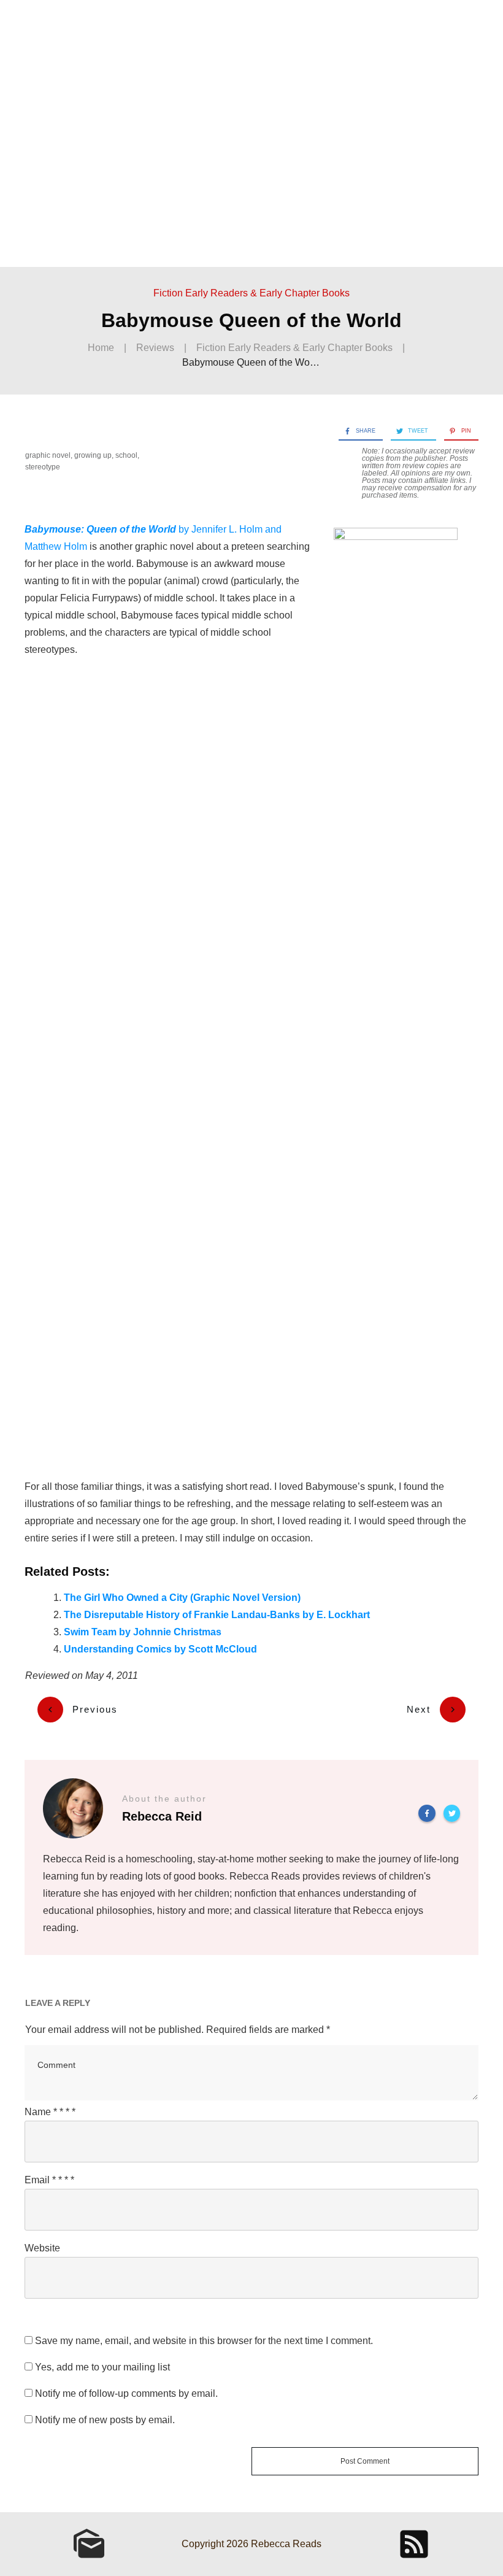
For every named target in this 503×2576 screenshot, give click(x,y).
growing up (93, 455)
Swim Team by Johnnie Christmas (143, 1632)
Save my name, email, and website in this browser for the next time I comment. (204, 2341)
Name (50, 2112)
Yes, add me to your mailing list (101, 2367)
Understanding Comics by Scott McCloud (160, 1649)
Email (49, 2180)
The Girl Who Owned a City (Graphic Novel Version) (182, 1598)
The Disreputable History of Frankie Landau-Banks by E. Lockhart (217, 1615)
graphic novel (48, 455)
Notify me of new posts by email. (105, 2420)
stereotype (43, 467)
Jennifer (210, 529)
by (108, 529)
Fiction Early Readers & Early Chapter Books (251, 293)
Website (42, 2248)
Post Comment (365, 2461)
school (126, 455)
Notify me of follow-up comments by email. (126, 2393)
